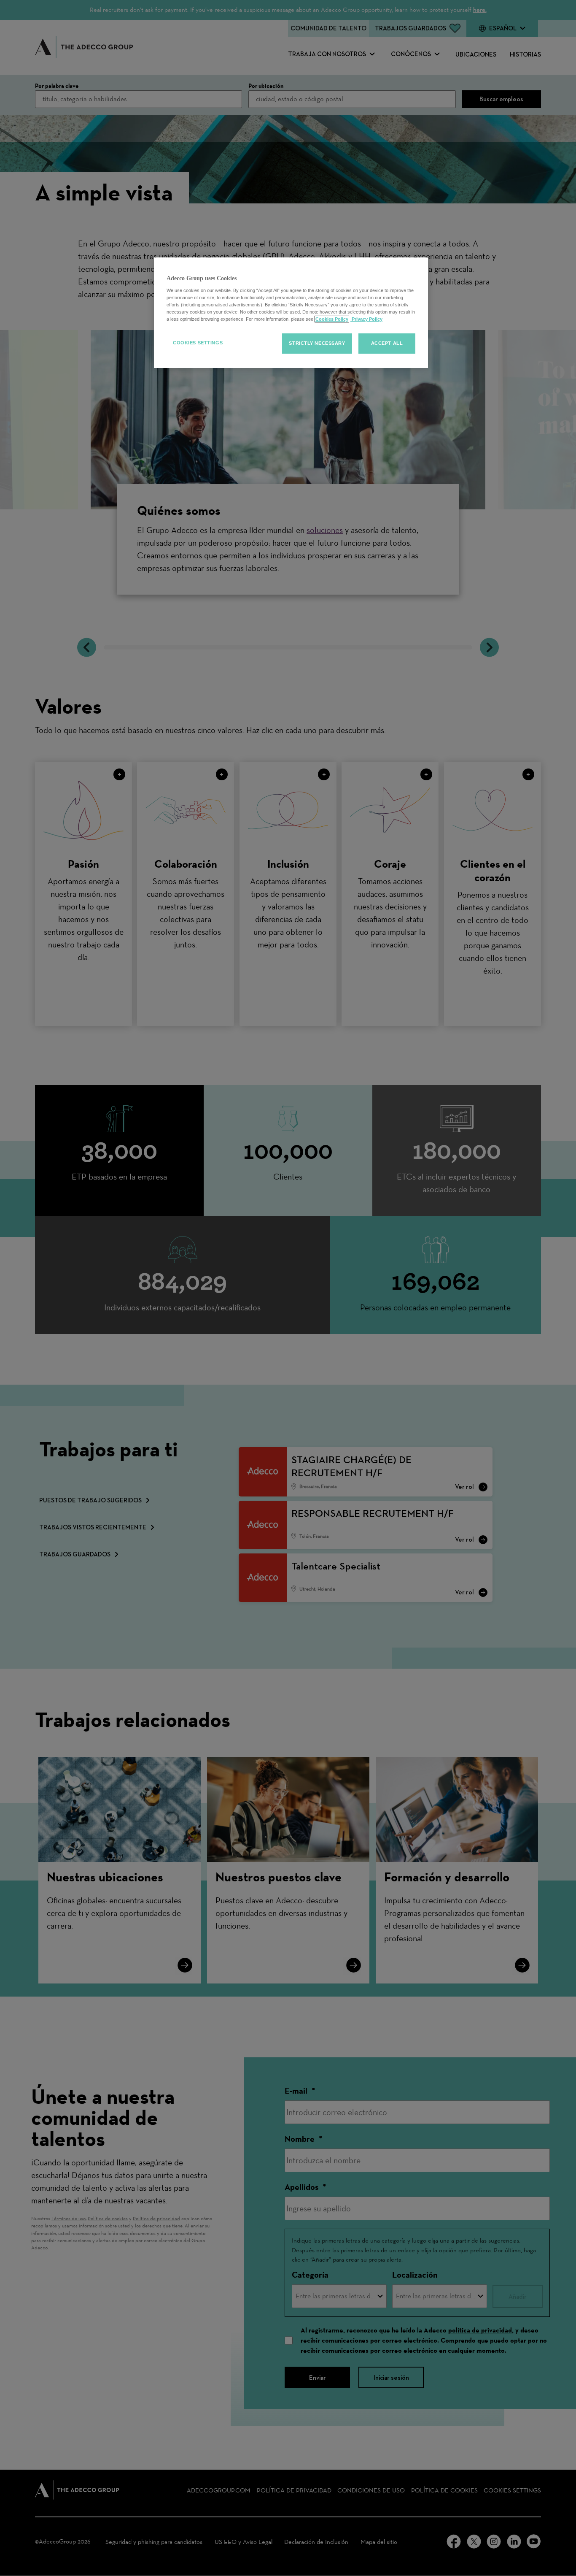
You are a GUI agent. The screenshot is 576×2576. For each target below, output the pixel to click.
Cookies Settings (198, 343)
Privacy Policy (366, 319)
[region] (291, 313)
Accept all (387, 343)
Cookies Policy (332, 319)
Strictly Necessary (317, 343)
